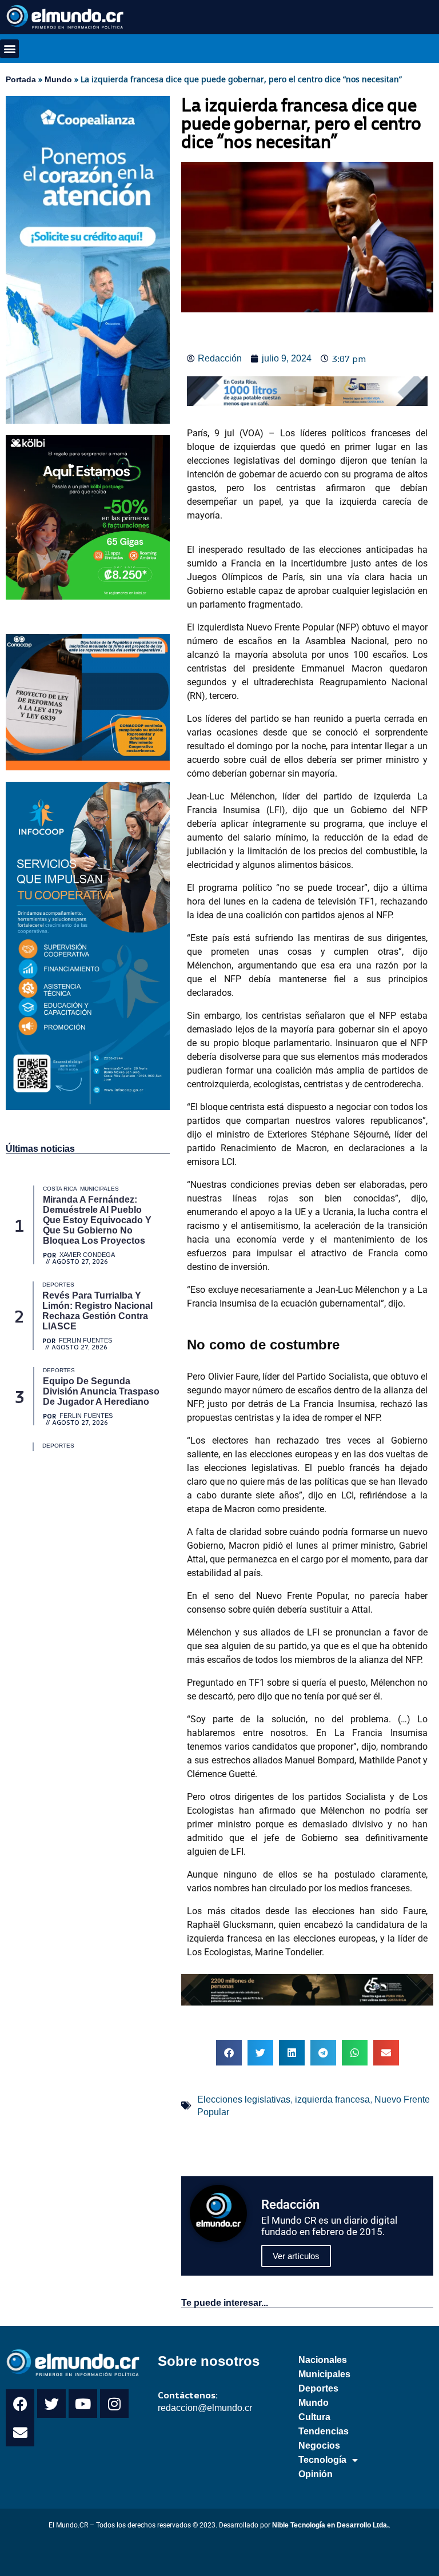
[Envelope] (20, 2432)
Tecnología (322, 2460)
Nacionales (323, 2360)
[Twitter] (51, 2404)
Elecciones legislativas (244, 2099)
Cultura (314, 2417)
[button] (9, 49)
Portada (21, 79)
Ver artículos (296, 2256)
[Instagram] (114, 2404)
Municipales (324, 2374)
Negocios (319, 2446)
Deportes (318, 2388)
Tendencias (324, 2431)
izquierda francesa (332, 2099)
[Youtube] (83, 2404)
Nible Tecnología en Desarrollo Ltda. (330, 2525)
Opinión (316, 2474)
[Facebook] (20, 2404)
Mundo (58, 79)
